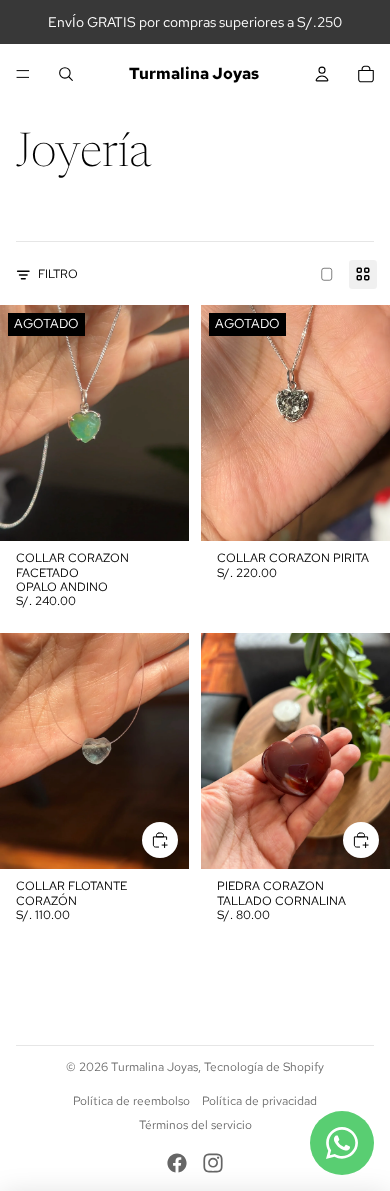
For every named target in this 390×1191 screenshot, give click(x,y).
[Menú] (23, 74)
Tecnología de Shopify (264, 1067)
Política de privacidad (259, 1101)
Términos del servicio (195, 1125)
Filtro (58, 274)
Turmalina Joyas (154, 1067)
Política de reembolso (131, 1101)
